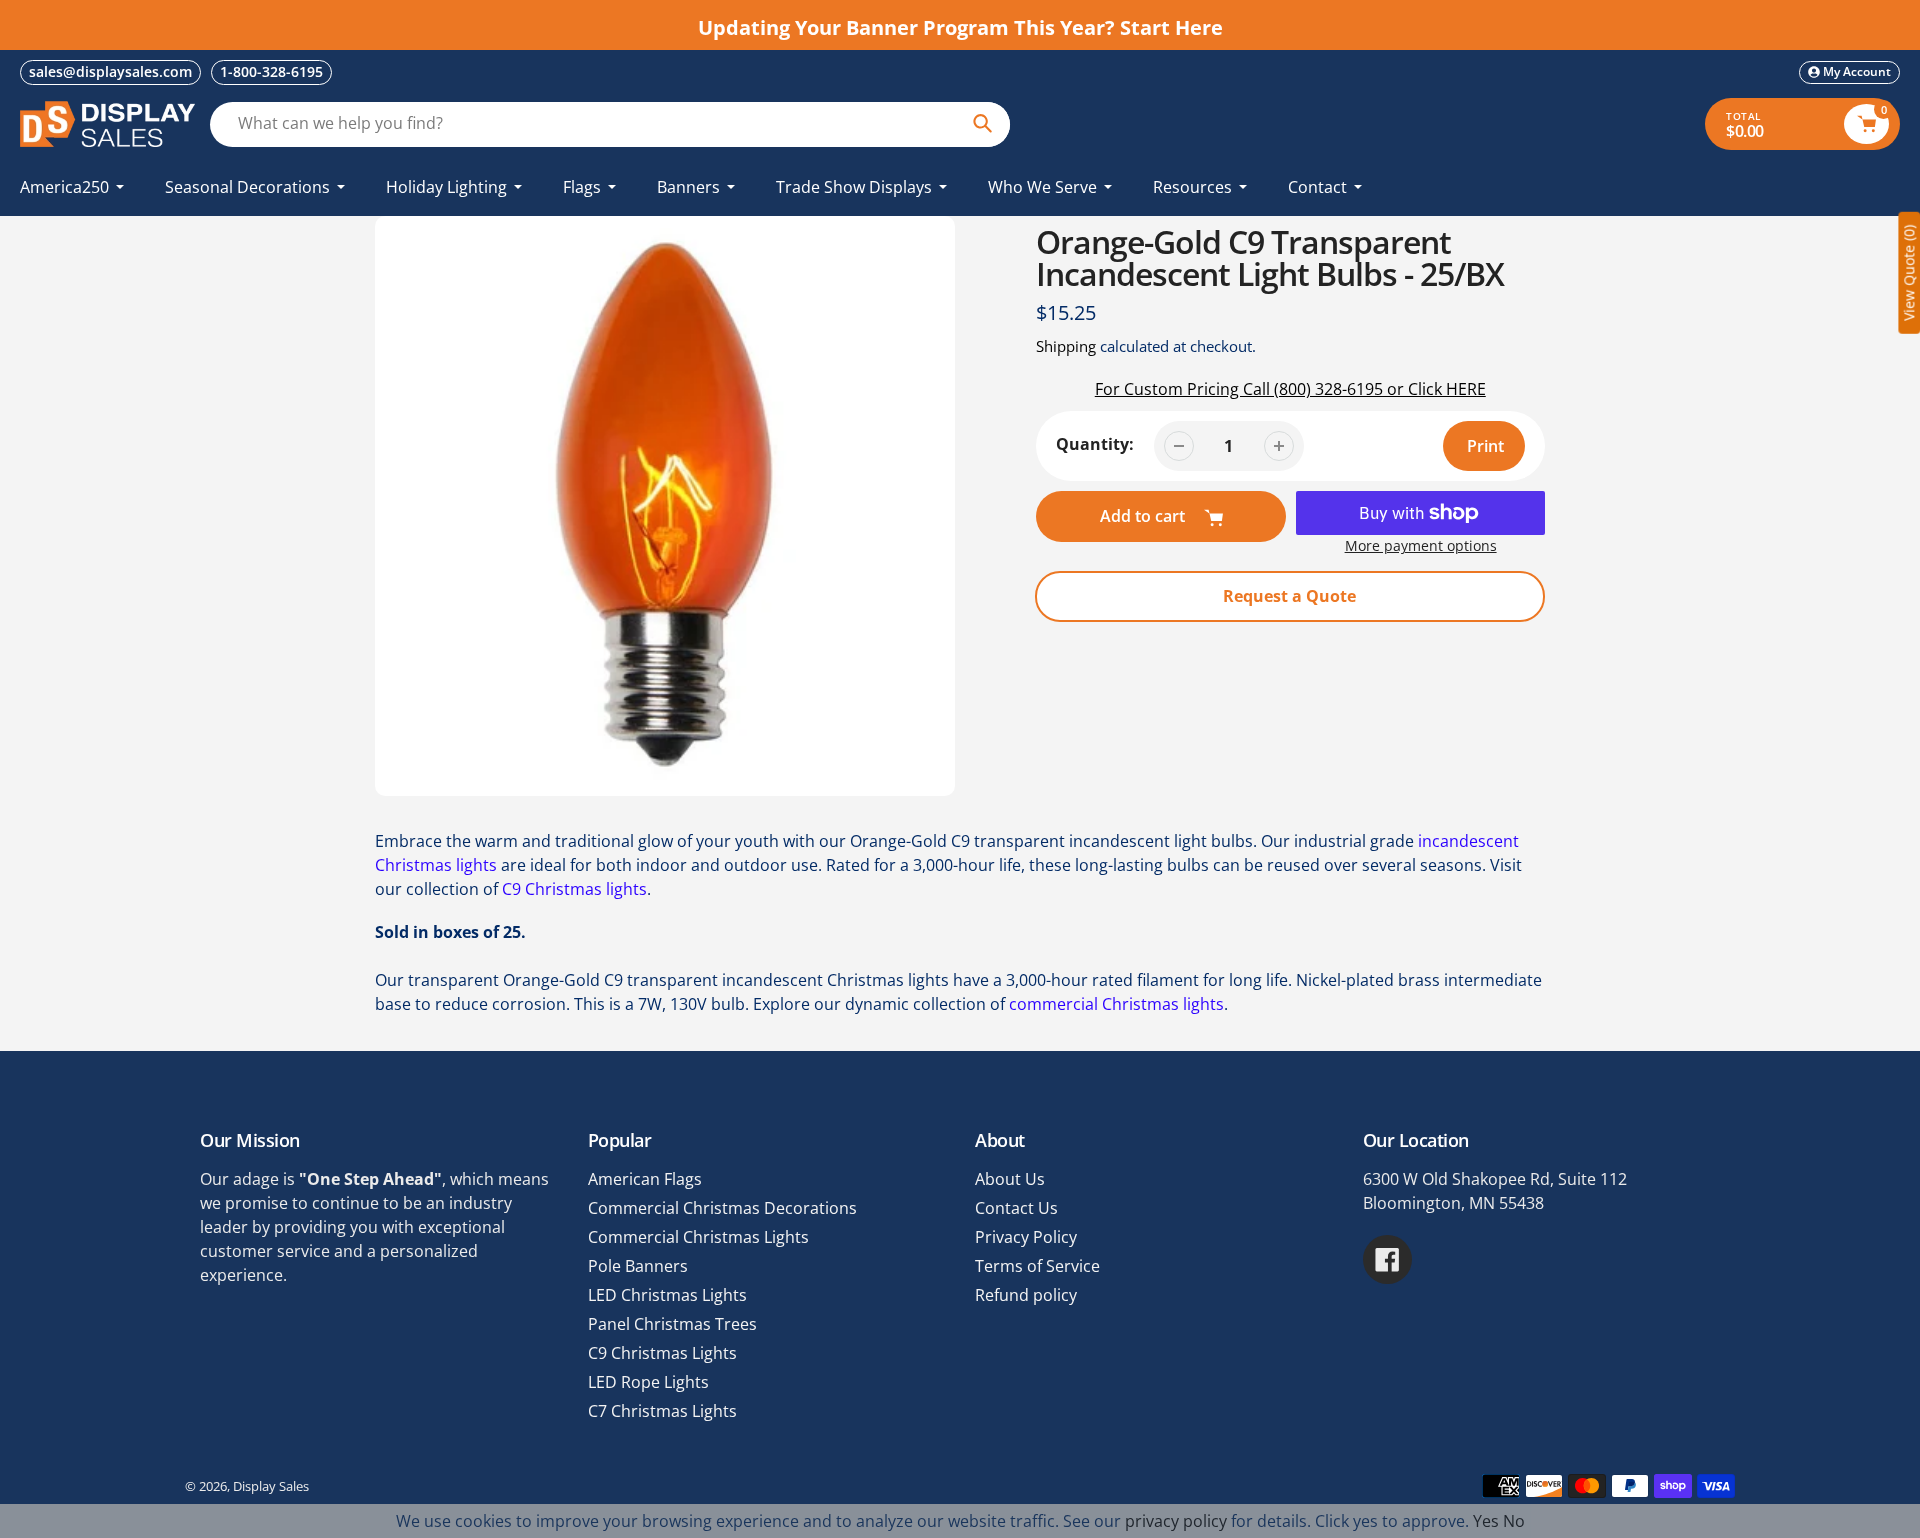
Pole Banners (638, 1266)
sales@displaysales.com (110, 71)
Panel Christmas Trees (672, 1324)
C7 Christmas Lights (662, 1411)
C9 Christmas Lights (662, 1353)
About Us (1010, 1179)
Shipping (1066, 346)
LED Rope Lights (648, 1382)
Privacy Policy (1026, 1237)
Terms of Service (1037, 1266)
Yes (1486, 1521)
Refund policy (1026, 1295)
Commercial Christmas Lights (698, 1237)
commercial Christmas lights (1116, 1004)
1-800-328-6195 (271, 71)
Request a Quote (1289, 596)
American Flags (645, 1179)
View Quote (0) (1908, 273)
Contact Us (1016, 1208)
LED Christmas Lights (667, 1295)
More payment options (1421, 545)
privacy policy (1176, 1521)
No (1514, 1521)
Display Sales (271, 1486)
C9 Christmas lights (574, 889)
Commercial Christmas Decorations (722, 1208)
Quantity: (1095, 444)
